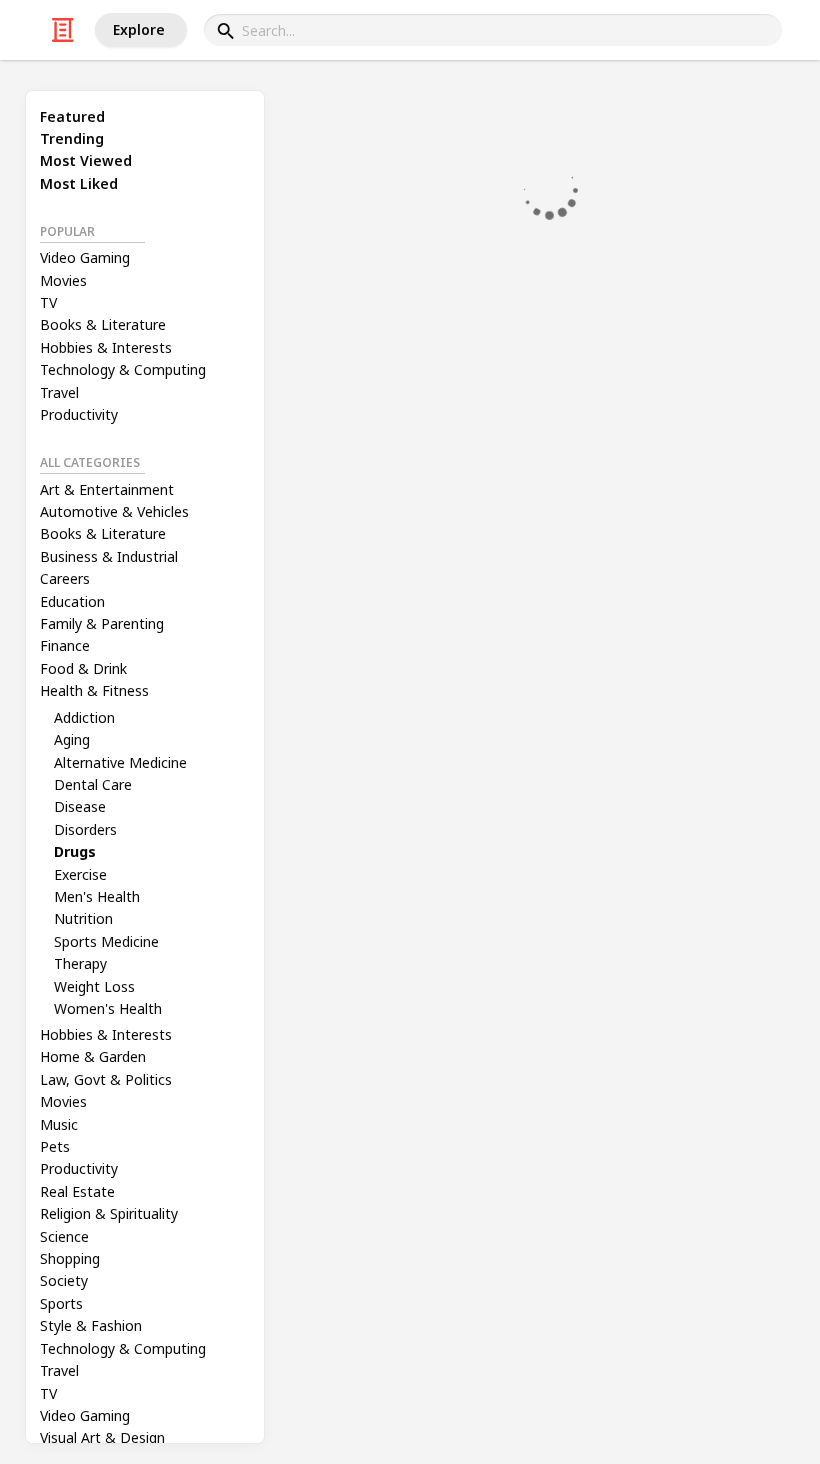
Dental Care (93, 784)
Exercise (80, 874)
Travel (59, 392)
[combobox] (493, 30)
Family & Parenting (102, 623)
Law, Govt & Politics (106, 1079)
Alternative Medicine (120, 762)
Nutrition (83, 918)
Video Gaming (85, 257)
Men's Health (97, 896)
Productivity (79, 414)
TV (48, 302)
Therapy (80, 963)
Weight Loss (94, 986)
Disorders (85, 829)
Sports (61, 1303)
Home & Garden (93, 1056)
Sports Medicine (106, 941)
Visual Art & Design (102, 1437)
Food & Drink (83, 668)
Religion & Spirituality (109, 1213)
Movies (63, 280)
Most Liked (79, 183)
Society (64, 1280)
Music (59, 1124)
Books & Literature (103, 324)
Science (64, 1236)
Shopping (70, 1258)
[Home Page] (63, 30)
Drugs (75, 851)
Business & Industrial (109, 556)
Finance (65, 645)
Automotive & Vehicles (114, 511)
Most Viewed (86, 160)
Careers (65, 578)
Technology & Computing (123, 369)
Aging (72, 739)
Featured (72, 116)
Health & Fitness (94, 690)
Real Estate (77, 1191)
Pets (55, 1146)
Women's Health (108, 1008)
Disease (80, 806)
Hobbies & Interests (106, 347)
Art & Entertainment (107, 489)
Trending (72, 138)
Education (72, 601)
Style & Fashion (91, 1325)
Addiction (84, 717)
